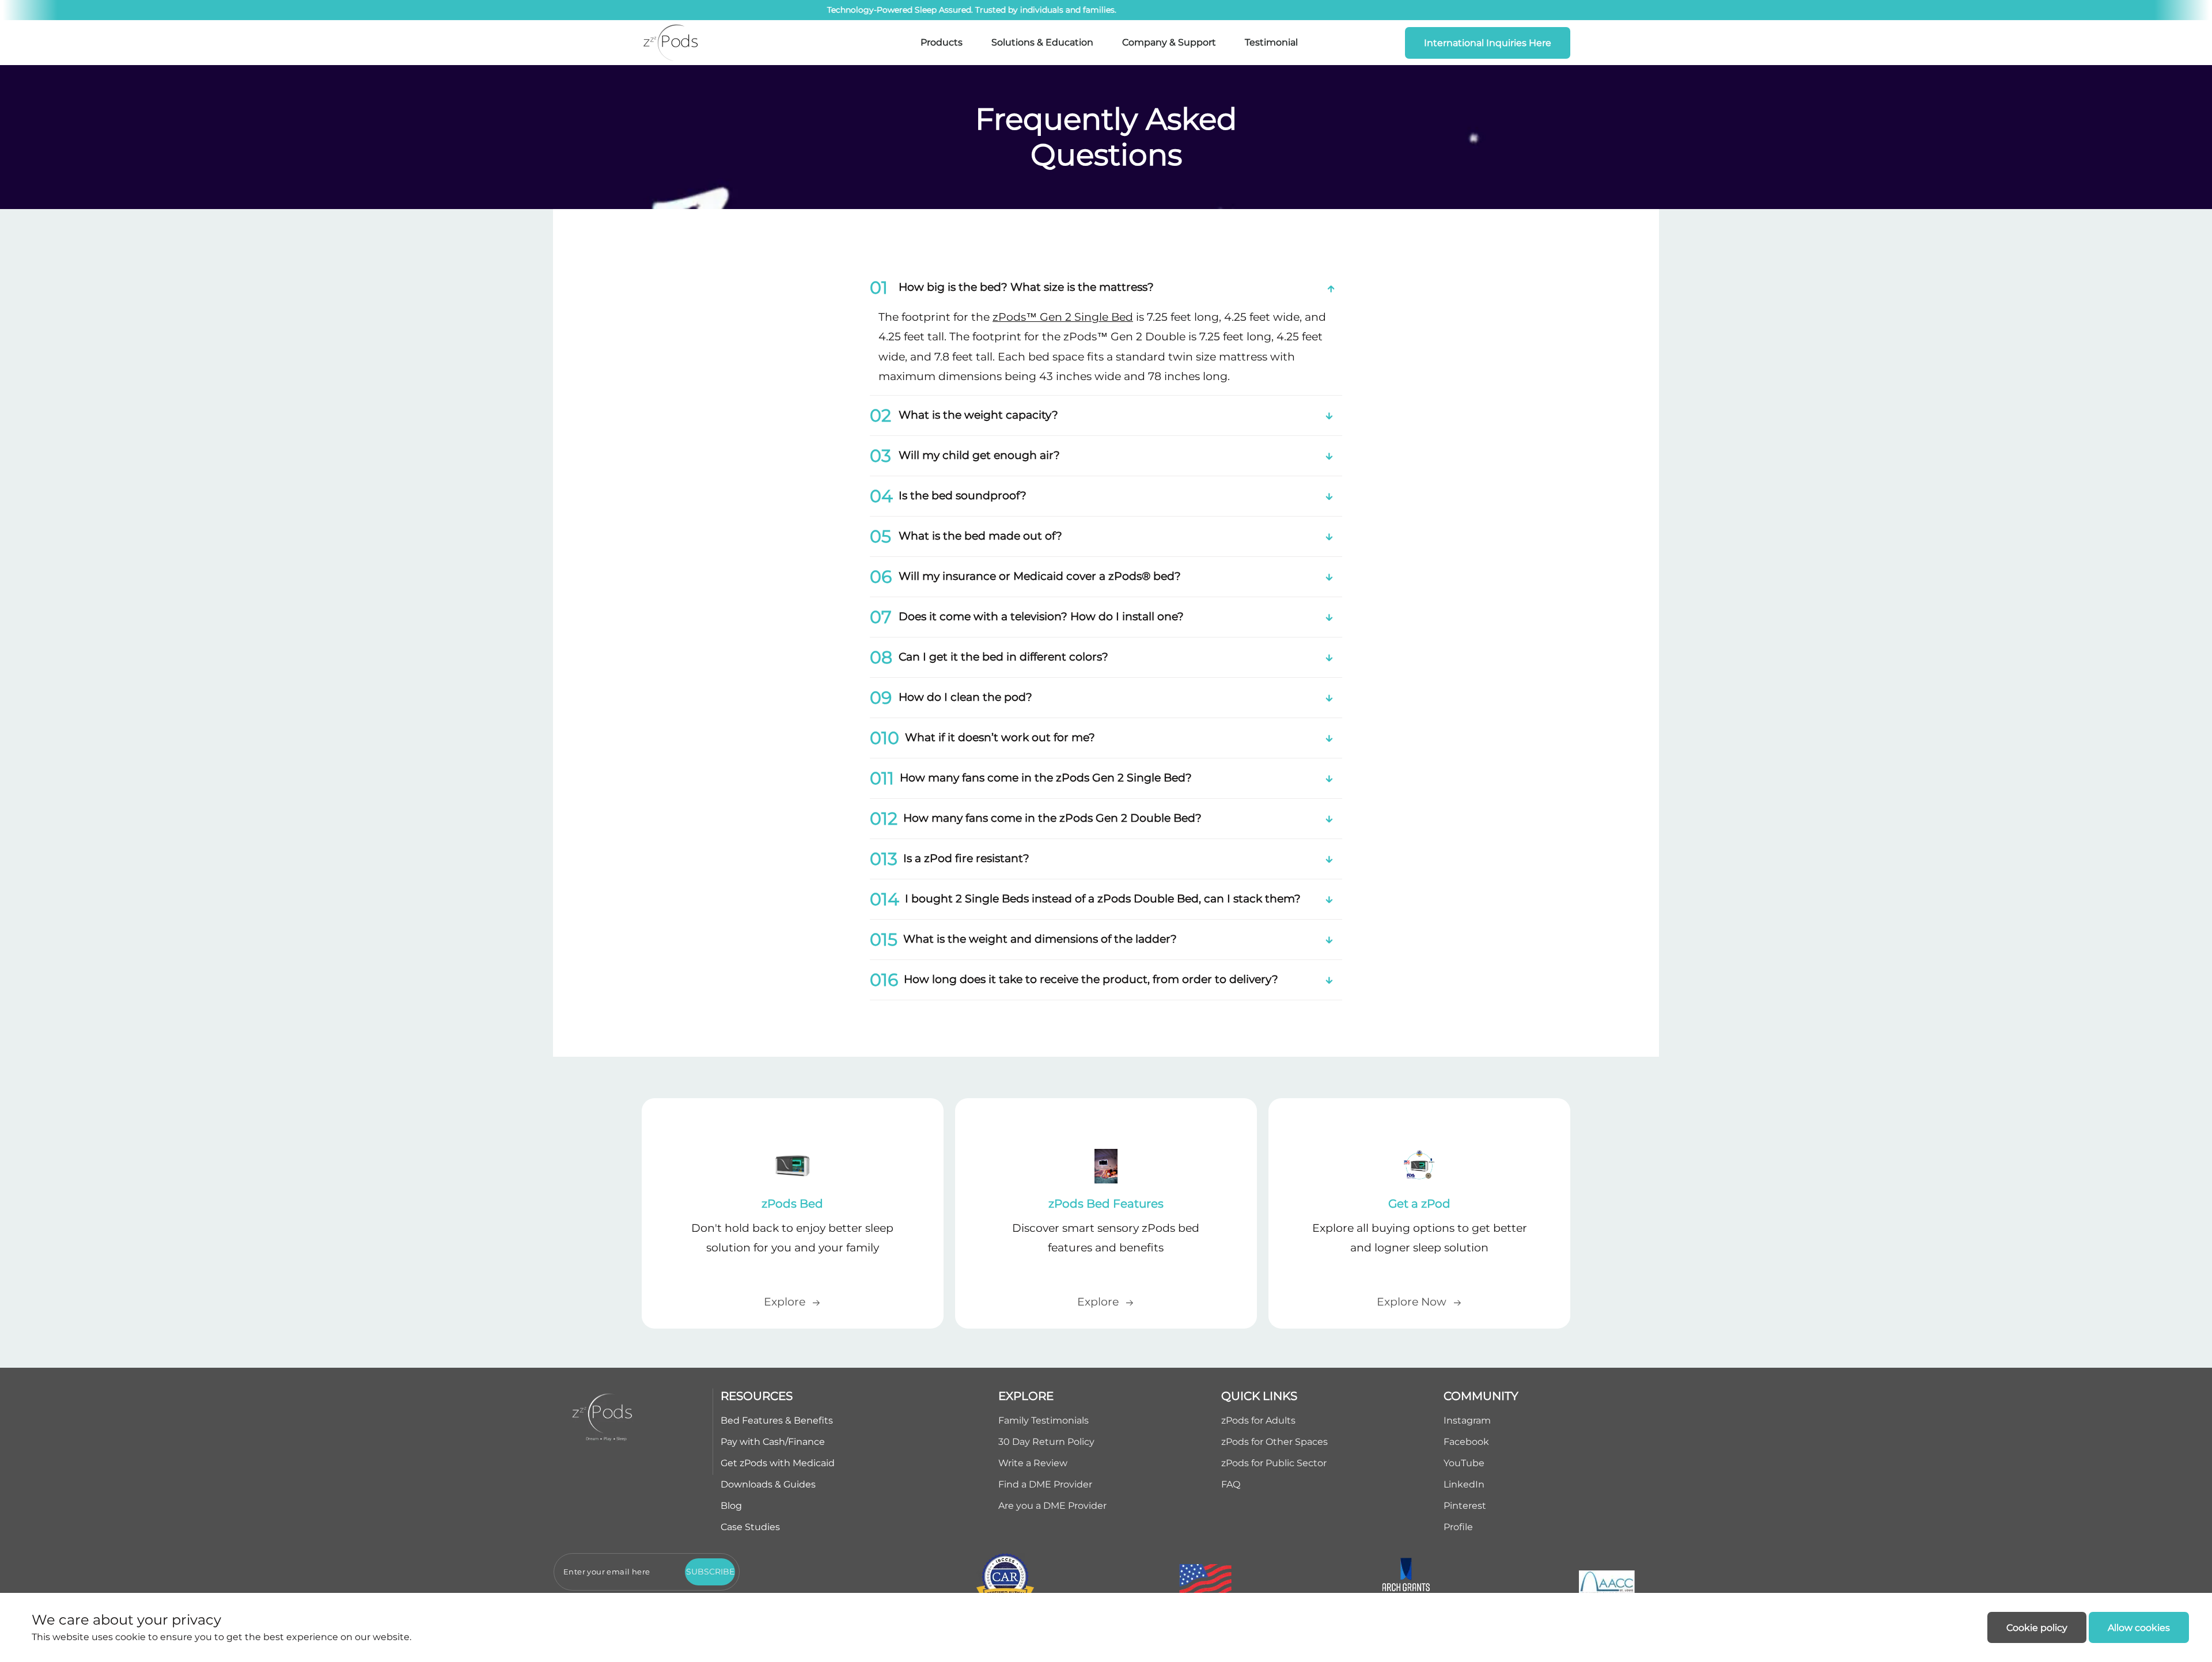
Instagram (1467, 1420)
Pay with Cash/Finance (773, 1442)
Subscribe (710, 1572)
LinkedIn (1464, 1484)
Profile (1458, 1527)
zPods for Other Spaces (1274, 1442)
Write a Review (1033, 1463)
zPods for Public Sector (1274, 1463)
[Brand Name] (671, 43)
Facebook (1466, 1442)
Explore (785, 1302)
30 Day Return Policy (1046, 1442)
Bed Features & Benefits (777, 1420)
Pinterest (1465, 1506)
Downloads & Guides (768, 1484)
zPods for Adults (1258, 1420)
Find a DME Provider (1045, 1484)
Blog (731, 1506)
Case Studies (750, 1527)
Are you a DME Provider (1052, 1506)
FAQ (1231, 1484)
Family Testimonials (1043, 1420)
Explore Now (1412, 1302)
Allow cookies (2139, 1628)
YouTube (1464, 1463)
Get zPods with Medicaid (778, 1463)
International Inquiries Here (1488, 43)
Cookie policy (2037, 1628)
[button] (1106, 288)
